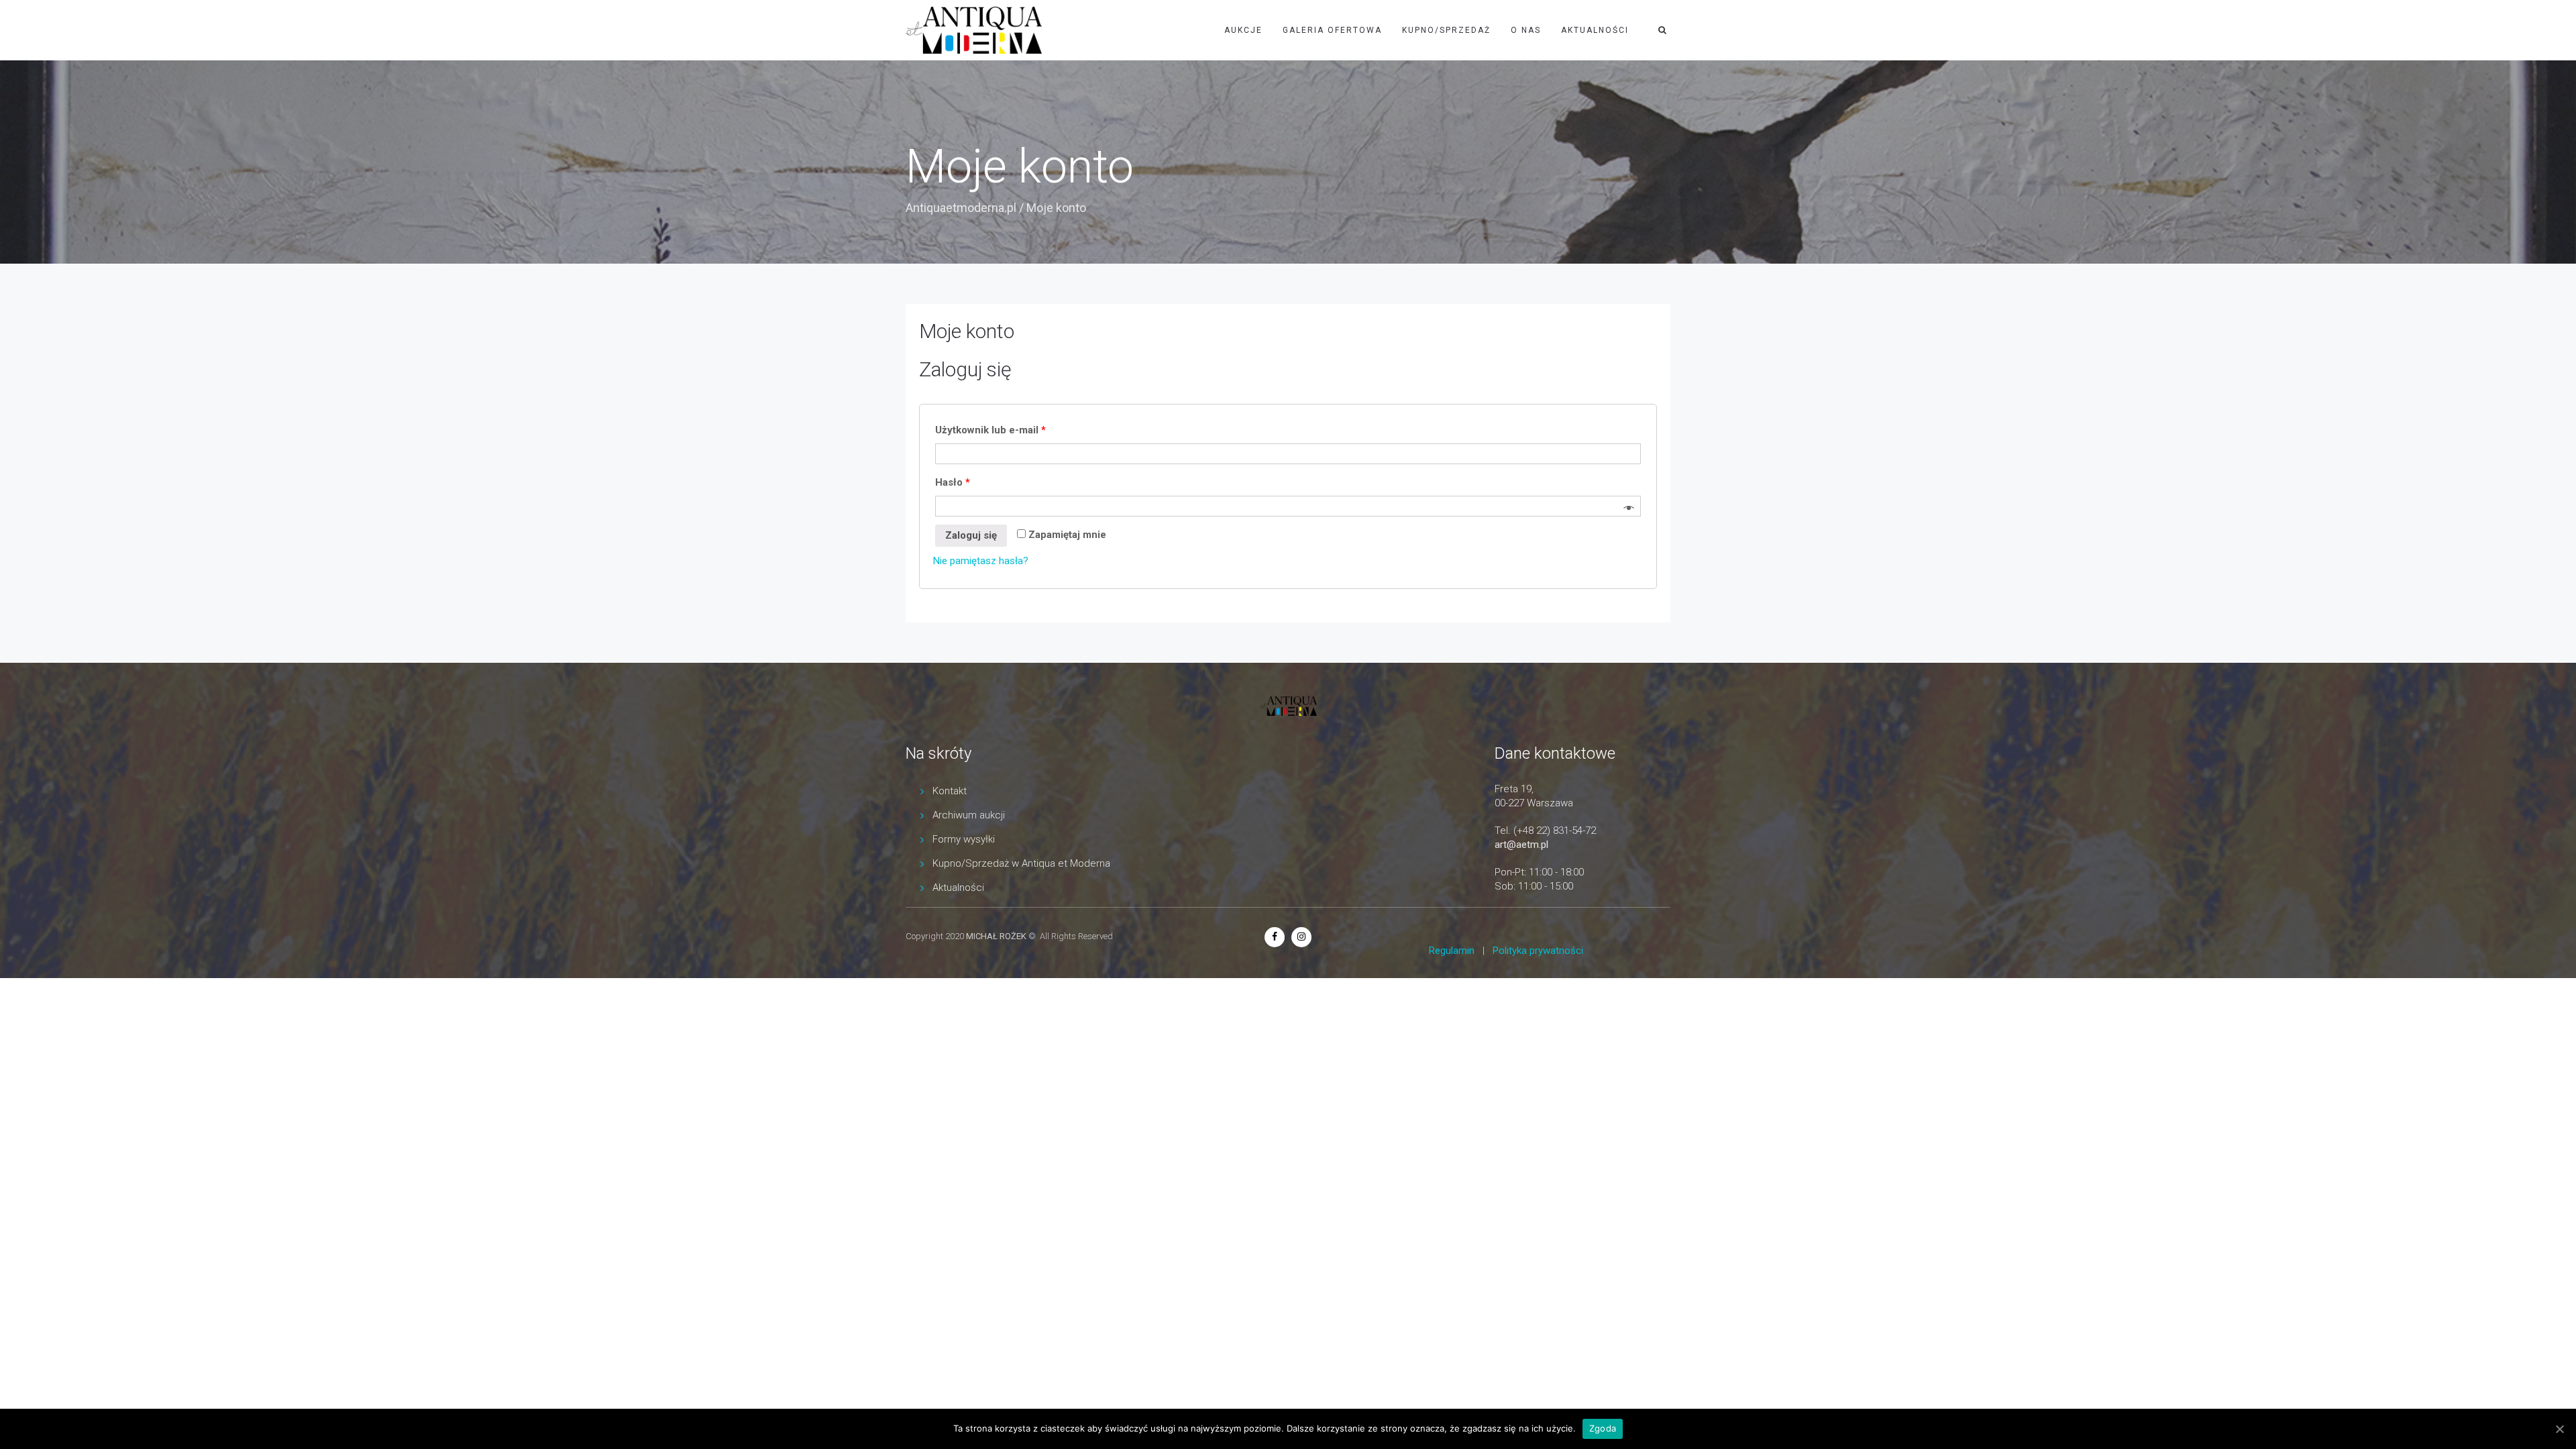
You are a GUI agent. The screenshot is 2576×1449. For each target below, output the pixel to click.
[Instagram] (1301, 936)
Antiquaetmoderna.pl (961, 208)
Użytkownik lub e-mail (990, 430)
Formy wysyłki (964, 839)
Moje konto (967, 331)
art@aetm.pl (1521, 845)
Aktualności (1595, 30)
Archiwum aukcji (969, 815)
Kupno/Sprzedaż (1446, 30)
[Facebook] (1275, 936)
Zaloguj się (971, 535)
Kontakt (950, 791)
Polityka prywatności (1538, 951)
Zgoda (1603, 1428)
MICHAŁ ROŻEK (996, 936)
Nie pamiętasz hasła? (981, 561)
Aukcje (1243, 30)
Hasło (953, 482)
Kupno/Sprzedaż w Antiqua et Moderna (1021, 863)
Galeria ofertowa (1332, 30)
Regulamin (1452, 951)
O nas (1526, 30)
